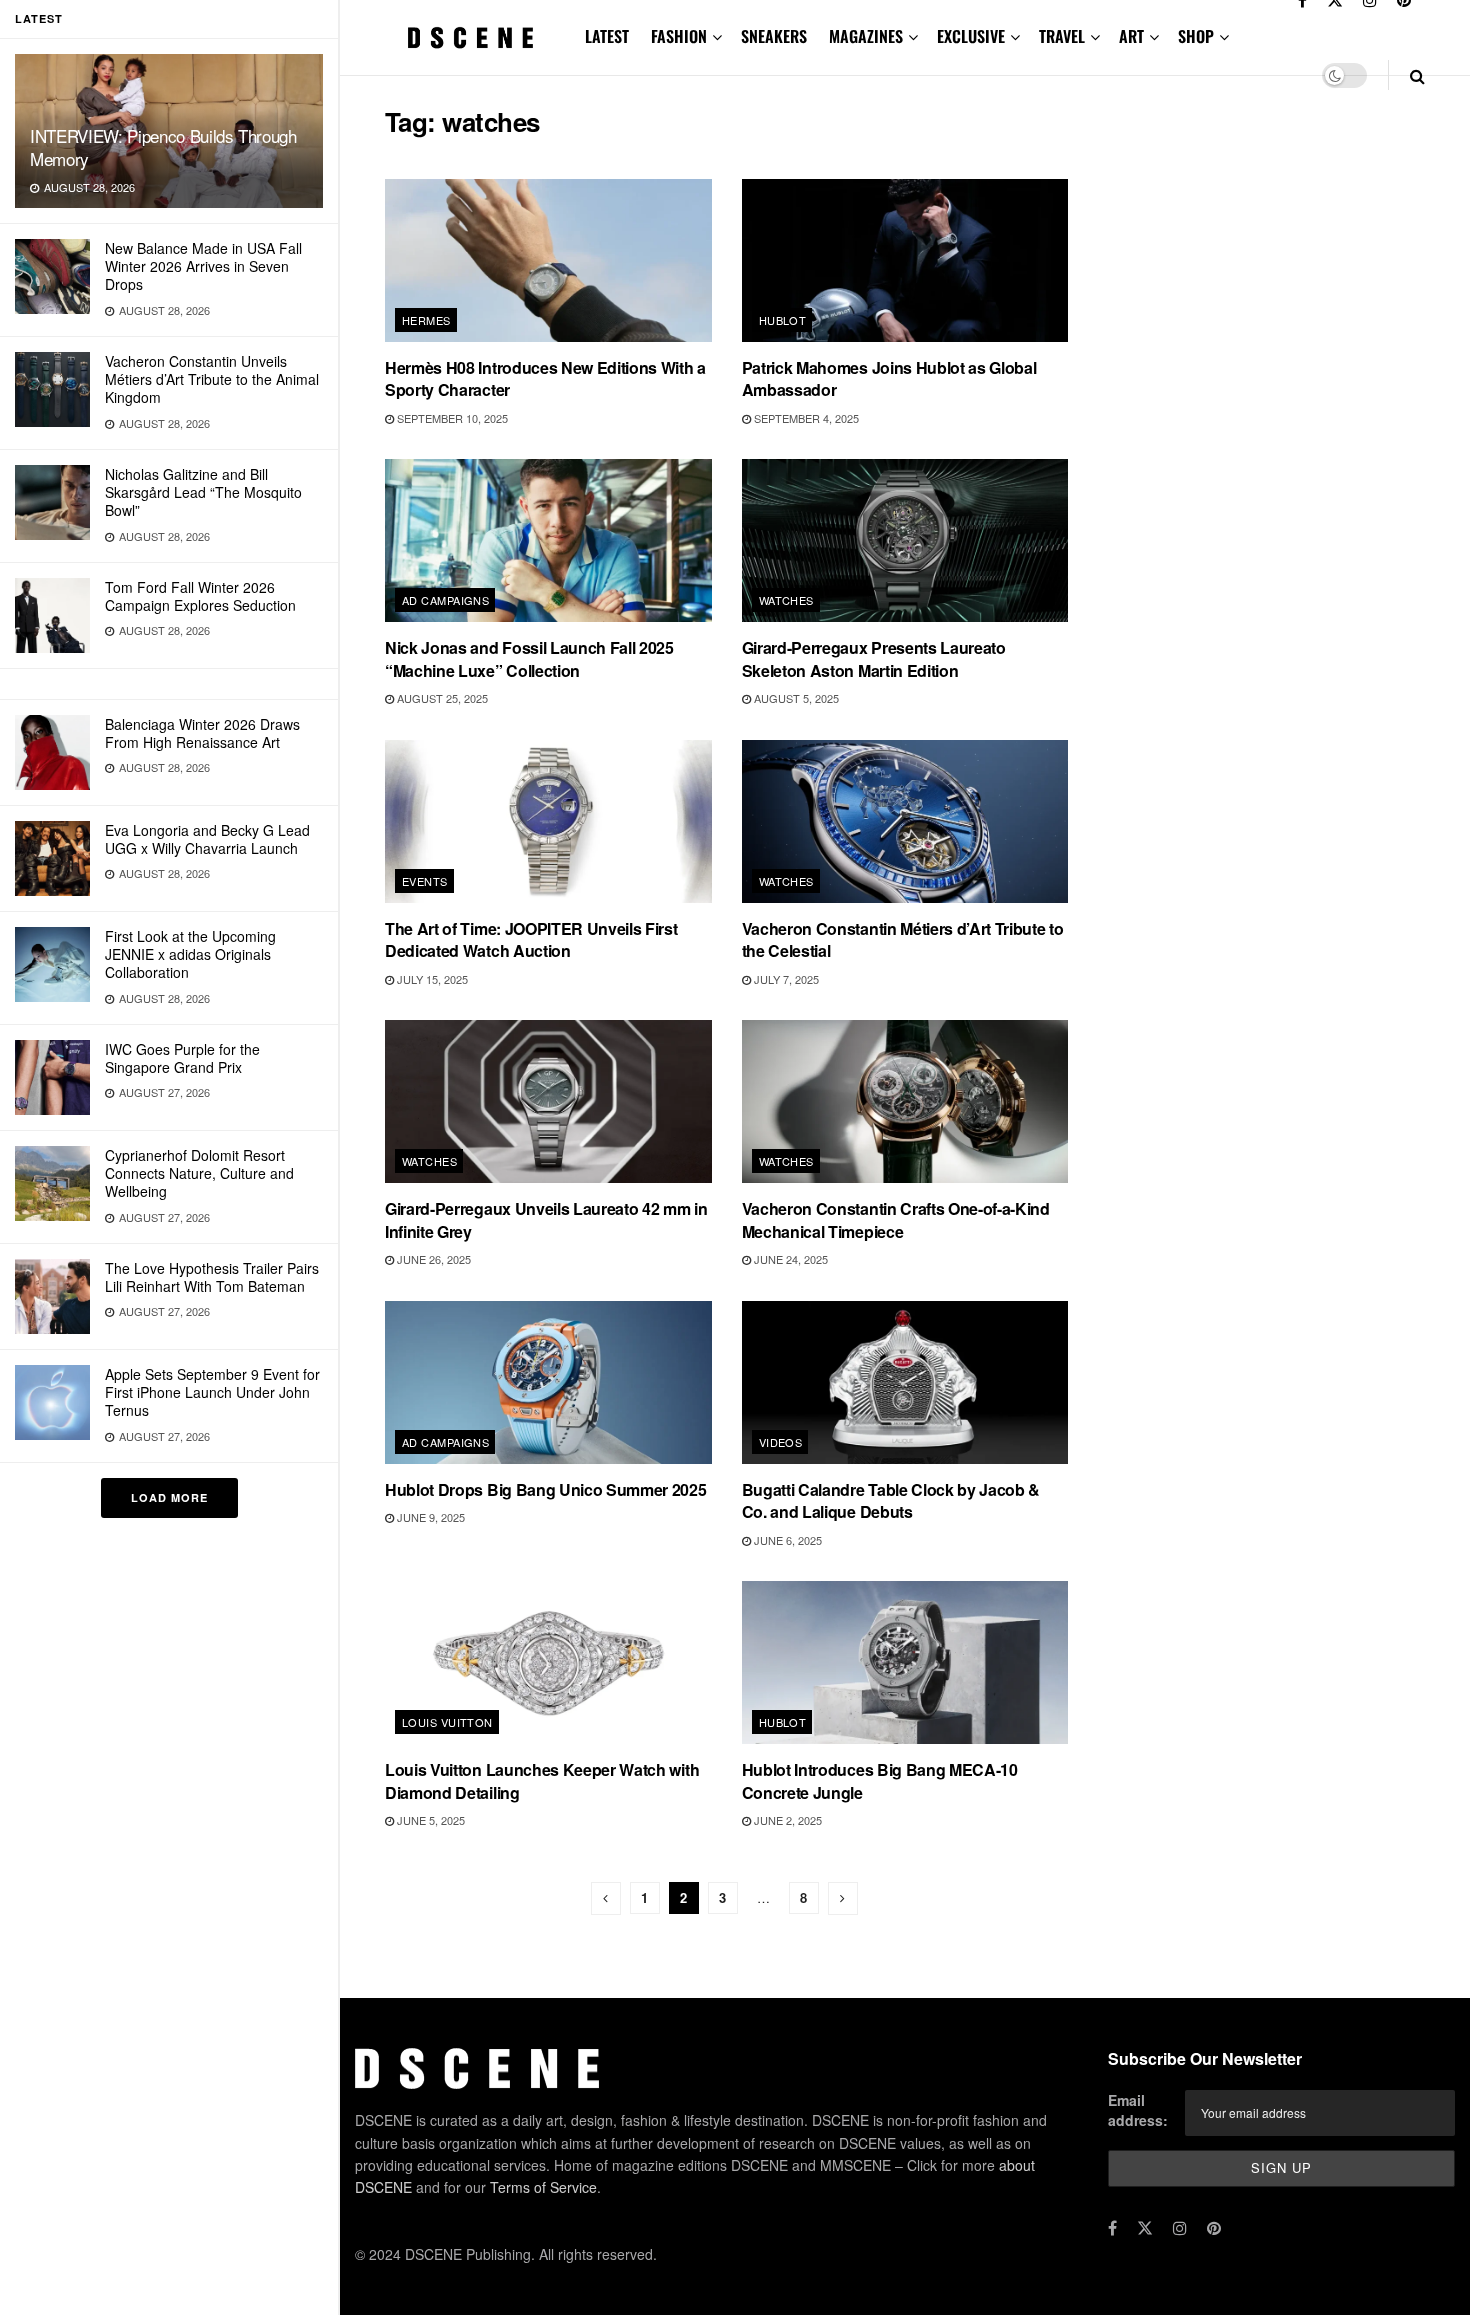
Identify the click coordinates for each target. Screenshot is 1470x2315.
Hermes (426, 320)
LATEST (607, 36)
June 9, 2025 (429, 1517)
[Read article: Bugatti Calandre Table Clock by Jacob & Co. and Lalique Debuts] (905, 1382)
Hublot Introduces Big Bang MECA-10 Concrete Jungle (880, 1780)
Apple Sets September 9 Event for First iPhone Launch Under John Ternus (212, 1392)
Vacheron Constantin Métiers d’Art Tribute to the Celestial (903, 939)
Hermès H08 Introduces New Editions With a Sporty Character (545, 378)
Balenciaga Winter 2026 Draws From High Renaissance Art (202, 733)
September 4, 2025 (805, 418)
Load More (169, 1497)
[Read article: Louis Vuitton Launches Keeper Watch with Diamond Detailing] (548, 1662)
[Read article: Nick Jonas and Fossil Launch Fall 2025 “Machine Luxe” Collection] (548, 540)
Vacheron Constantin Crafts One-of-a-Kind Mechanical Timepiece (896, 1219)
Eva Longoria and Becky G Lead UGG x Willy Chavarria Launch (207, 839)
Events (425, 881)
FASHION (679, 36)
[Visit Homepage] (471, 37)
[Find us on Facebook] (1112, 2228)
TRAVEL (1062, 36)
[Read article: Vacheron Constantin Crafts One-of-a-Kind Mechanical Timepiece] (905, 1101)
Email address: (1138, 2110)
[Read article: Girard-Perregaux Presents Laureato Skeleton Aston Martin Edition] (905, 540)
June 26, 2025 (432, 1259)
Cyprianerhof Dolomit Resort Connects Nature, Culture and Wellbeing (199, 1173)
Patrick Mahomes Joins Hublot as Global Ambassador (889, 378)
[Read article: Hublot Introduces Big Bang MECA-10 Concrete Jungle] (905, 1662)
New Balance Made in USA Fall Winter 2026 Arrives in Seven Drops (203, 266)
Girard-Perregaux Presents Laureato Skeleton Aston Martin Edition (874, 658)
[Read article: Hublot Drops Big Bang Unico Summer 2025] (548, 1382)
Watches (786, 600)
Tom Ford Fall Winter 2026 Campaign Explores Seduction (200, 596)
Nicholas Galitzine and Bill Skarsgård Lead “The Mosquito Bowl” (203, 492)
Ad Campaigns (445, 600)
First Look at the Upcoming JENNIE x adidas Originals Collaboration (190, 954)
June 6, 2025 (786, 1540)
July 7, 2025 (785, 979)
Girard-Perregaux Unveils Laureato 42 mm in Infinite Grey (546, 1219)
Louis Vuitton (447, 1722)
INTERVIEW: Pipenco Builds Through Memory (163, 147)
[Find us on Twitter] (1145, 2228)
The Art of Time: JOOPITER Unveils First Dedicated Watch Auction (531, 939)
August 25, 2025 (441, 698)
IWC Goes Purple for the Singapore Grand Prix (182, 1058)
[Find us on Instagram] (1180, 2228)
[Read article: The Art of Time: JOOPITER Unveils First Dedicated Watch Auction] (548, 821)
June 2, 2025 (786, 1820)
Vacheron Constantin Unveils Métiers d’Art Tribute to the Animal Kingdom (212, 379)
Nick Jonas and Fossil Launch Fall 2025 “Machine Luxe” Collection (529, 658)
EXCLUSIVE (971, 36)
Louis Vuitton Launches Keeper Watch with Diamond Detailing (542, 1780)
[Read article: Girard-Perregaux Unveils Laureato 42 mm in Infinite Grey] (548, 1101)
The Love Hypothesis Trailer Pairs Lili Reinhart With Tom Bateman (212, 1277)
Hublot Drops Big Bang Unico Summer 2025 (546, 1489)
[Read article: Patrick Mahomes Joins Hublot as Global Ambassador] (905, 260)
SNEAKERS (774, 36)
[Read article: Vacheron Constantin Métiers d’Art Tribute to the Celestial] (905, 821)
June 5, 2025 (429, 1820)
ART (1131, 36)
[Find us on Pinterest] (1214, 2228)
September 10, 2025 (451, 418)
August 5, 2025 (795, 698)
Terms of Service (543, 2187)
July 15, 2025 (431, 979)
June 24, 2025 (789, 1259)
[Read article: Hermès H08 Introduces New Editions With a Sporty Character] (548, 260)
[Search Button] (1417, 75)
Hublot (783, 320)
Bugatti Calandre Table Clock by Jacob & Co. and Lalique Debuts (891, 1500)
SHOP (1196, 36)
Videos (781, 1442)
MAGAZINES (866, 36)
